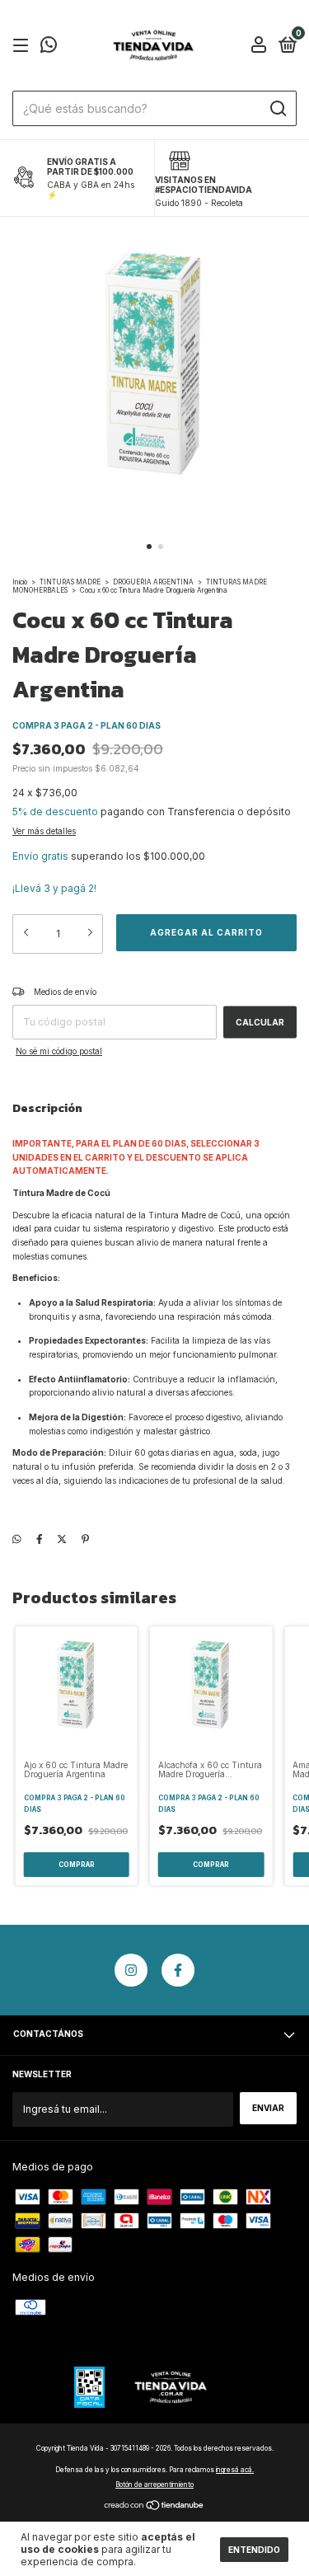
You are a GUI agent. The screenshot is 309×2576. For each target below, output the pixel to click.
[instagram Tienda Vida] (131, 1970)
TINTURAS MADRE (71, 582)
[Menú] (23, 47)
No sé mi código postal (59, 1051)
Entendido (254, 2550)
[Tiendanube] (154, 2507)
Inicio (20, 582)
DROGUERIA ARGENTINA (153, 582)
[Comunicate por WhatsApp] (49, 48)
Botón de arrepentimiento (154, 2485)
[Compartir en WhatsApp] (17, 1539)
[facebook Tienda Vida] (178, 1970)
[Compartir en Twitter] (62, 1539)
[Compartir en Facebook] (40, 1539)
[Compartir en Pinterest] (85, 1539)
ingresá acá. (235, 2470)
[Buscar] (277, 109)
